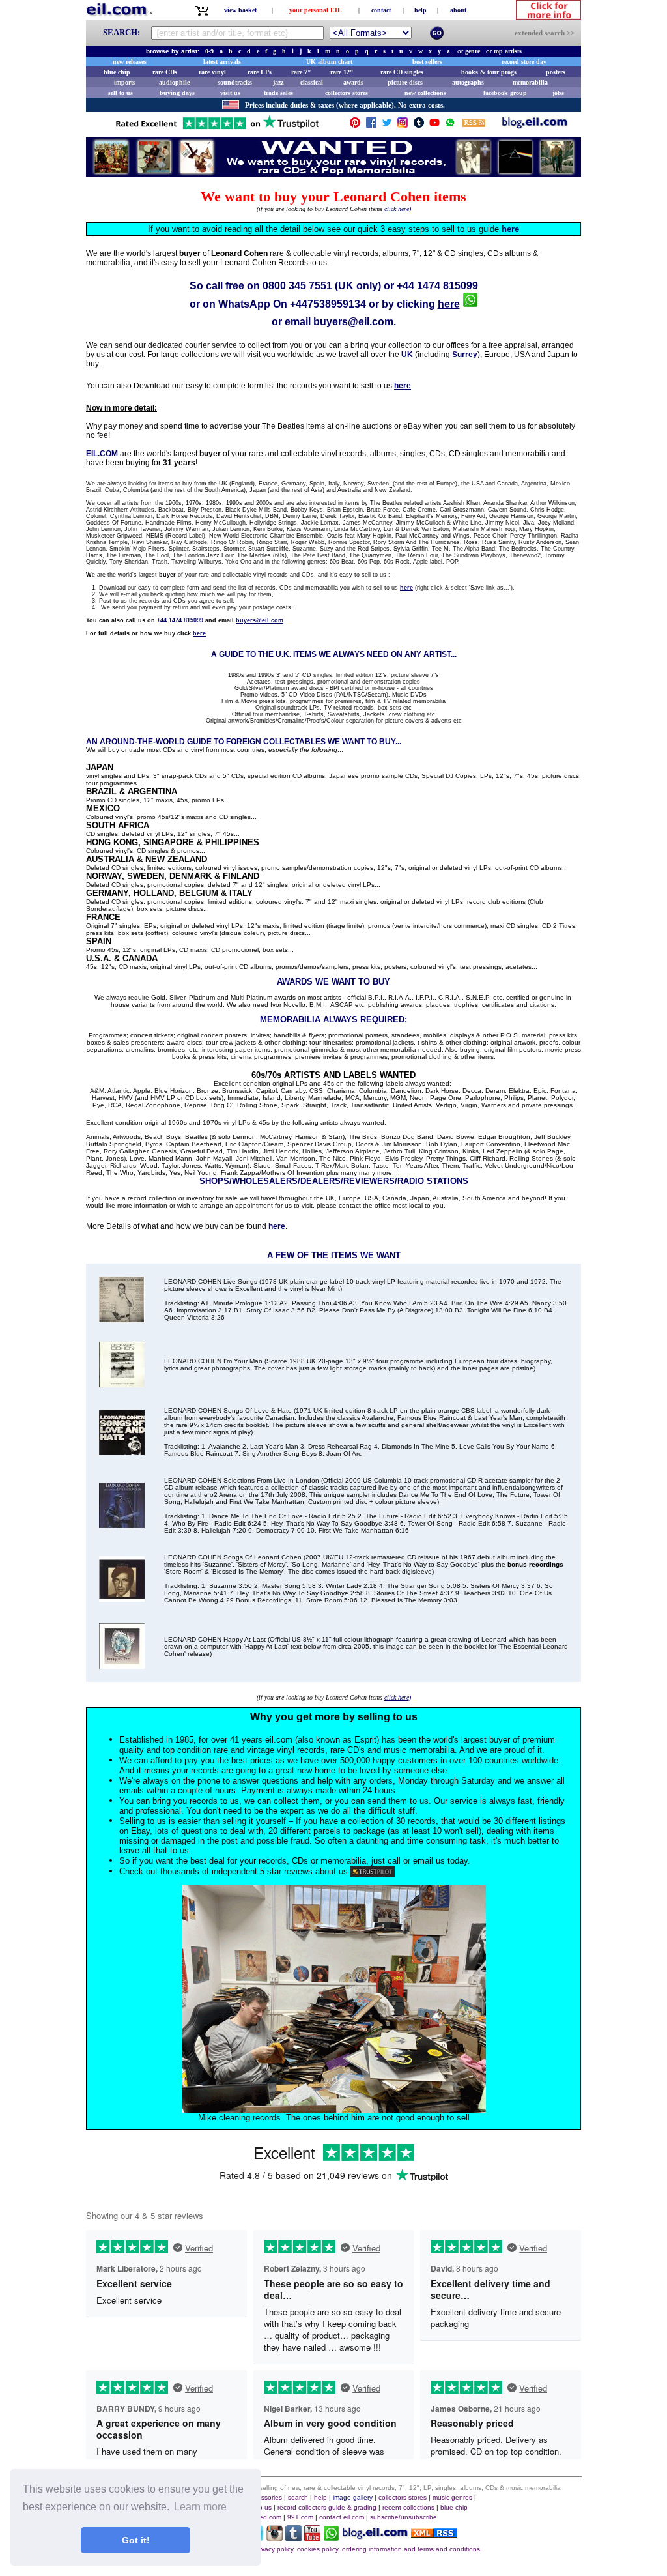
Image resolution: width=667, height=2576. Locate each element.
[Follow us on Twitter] (387, 125)
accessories (264, 2497)
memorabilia (530, 82)
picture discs (405, 82)
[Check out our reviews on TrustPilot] (373, 1871)
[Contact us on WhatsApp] (450, 125)
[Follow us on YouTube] (434, 125)
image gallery (353, 2497)
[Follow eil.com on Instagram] (275, 2538)
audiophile (174, 82)
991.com (300, 2517)
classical (312, 82)
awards (353, 82)
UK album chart (329, 62)
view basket (240, 10)
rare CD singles (402, 72)
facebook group (505, 93)
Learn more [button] (200, 2507)
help (420, 10)
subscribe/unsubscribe (404, 2517)
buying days (177, 93)
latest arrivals (222, 62)
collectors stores (347, 93)
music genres (452, 2497)
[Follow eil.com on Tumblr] (293, 2538)
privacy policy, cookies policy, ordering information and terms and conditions (367, 2549)
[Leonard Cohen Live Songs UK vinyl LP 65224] (122, 1319)
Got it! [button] (136, 2540)
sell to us (121, 93)
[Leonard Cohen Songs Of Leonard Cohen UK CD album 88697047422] (122, 1598)
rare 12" (342, 72)
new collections (425, 93)
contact (381, 10)
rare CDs (165, 72)
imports (125, 82)
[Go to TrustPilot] (217, 128)
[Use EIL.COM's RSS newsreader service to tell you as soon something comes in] (434, 2534)
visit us (230, 93)
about (458, 10)
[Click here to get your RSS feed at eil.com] (474, 125)
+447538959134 (328, 304)
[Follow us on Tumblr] (419, 125)
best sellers (427, 62)
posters (556, 72)
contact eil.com (342, 2517)
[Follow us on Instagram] (403, 125)
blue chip (117, 72)
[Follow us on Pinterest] (355, 125)
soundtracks (235, 82)
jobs (558, 93)
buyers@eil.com (353, 322)
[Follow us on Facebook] (371, 125)
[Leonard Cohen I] (122, 1384)
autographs (468, 82)
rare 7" (301, 72)
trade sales (278, 93)
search (298, 2497)
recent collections (408, 2507)
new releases (130, 62)
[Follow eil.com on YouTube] (312, 2538)
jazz (278, 82)
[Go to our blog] (535, 125)
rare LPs (260, 72)
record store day (524, 62)
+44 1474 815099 (437, 286)
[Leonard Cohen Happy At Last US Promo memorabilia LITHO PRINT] (122, 1665)
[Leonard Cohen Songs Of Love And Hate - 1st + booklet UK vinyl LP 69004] (122, 1452)
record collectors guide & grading (327, 2507)
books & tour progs (489, 72)
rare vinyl (212, 72)
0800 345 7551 (297, 286)
